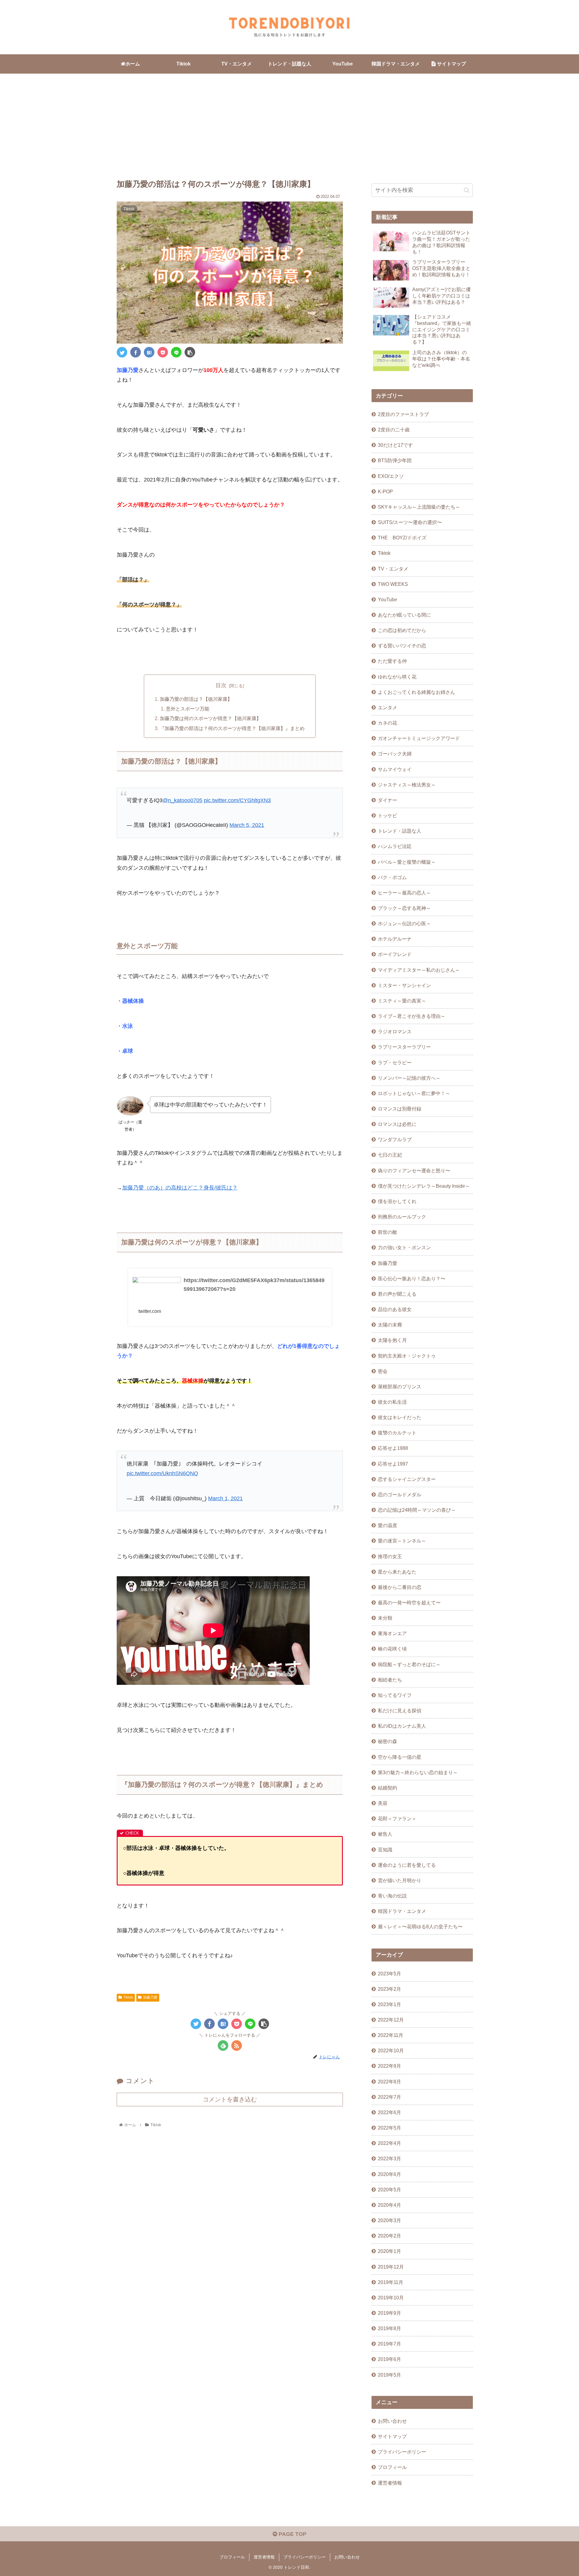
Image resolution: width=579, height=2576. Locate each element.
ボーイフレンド (395, 954)
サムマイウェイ (395, 769)
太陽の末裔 (390, 1325)
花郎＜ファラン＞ (397, 1818)
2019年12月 (391, 2267)
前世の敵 (388, 1232)
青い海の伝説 (392, 1896)
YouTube (388, 599)
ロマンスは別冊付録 (400, 1109)
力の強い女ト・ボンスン (404, 1247)
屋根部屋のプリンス (400, 1386)
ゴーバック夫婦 (395, 754)
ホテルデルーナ (395, 939)
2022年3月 (389, 2158)
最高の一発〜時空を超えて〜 (409, 1602)
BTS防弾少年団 (395, 460)
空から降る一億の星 (400, 1757)
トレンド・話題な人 (400, 831)
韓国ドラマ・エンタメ (402, 1911)
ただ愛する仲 (392, 661)
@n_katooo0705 (182, 800)
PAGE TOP (292, 2534)
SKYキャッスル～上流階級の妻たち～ (419, 507)
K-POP (385, 491)
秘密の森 (388, 1741)
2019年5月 (389, 2375)
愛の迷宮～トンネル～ (402, 1541)
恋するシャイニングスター (407, 1479)
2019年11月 (391, 2282)
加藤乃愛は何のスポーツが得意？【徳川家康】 (210, 718)
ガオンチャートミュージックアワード (419, 738)
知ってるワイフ (395, 1695)
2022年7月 (389, 2097)
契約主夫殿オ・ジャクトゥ (407, 1356)
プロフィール (392, 2467)
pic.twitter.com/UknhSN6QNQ (162, 1473)
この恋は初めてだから (402, 630)
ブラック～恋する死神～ (404, 908)
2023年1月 (389, 2004)
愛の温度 (388, 1525)
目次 (221, 685)
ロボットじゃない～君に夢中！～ (414, 1093)
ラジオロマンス (395, 1031)
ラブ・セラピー (395, 1062)
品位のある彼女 (395, 1309)
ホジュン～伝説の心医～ (404, 923)
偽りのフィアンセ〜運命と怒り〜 (414, 1170)
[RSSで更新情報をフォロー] (237, 2046)
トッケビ (388, 815)
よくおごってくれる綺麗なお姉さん (416, 692)
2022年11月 (391, 2035)
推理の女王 (390, 1556)
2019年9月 (389, 2313)
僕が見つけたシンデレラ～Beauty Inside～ (424, 1186)
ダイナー (388, 800)
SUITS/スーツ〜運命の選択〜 (410, 522)
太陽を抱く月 (392, 1340)
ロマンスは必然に (397, 1124)
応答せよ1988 (393, 1448)
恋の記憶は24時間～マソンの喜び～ (417, 1510)
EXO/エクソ (391, 476)
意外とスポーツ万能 (188, 709)
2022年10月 (391, 2050)
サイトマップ (392, 2436)
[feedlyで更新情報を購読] (223, 2046)
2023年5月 (389, 1974)
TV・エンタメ (393, 569)
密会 (383, 1371)
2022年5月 (389, 2128)
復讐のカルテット (397, 1433)
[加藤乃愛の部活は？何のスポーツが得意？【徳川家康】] (149, 352)
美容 (383, 1803)
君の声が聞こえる (397, 1294)
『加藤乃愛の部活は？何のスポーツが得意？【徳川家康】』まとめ (232, 728)
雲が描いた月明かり (400, 1880)
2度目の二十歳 (394, 430)
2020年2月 (389, 2236)
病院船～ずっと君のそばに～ (409, 1664)
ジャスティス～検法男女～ (407, 785)
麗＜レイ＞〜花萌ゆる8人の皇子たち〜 (420, 1926)
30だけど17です (395, 445)
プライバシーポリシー (402, 2452)
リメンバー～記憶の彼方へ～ (409, 1078)
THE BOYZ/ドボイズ (402, 538)
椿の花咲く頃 (392, 1649)
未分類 (385, 1618)
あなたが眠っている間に (404, 615)
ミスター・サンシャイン (404, 985)
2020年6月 (389, 2174)
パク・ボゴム (392, 877)
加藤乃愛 (150, 1997)
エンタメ (388, 707)
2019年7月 (389, 2344)
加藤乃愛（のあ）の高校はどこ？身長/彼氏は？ (180, 1188)
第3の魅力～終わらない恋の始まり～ (418, 1772)
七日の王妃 (390, 1155)
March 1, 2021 (225, 1498)
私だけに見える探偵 (400, 1710)
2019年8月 (389, 2328)
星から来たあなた (397, 1572)
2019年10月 (391, 2298)
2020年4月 (389, 2205)
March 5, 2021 (247, 825)
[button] (467, 190)
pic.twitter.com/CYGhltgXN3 (237, 800)
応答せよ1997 (393, 1464)
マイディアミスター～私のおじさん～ (419, 970)
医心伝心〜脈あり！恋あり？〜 (412, 1278)
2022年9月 (389, 2066)
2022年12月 (391, 2020)
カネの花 (388, 723)
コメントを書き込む (230, 2099)
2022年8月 (389, 2082)
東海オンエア (392, 1633)
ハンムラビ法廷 (395, 846)
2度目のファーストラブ (403, 414)
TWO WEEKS (393, 584)
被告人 (385, 1834)
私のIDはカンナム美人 (402, 1726)
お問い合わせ (392, 2421)
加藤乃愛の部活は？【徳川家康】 (196, 699)
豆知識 (385, 1850)
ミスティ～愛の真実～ (402, 1001)
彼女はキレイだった (400, 1417)
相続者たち (390, 1680)
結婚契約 (388, 1788)
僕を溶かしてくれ (397, 1201)
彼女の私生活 (392, 1402)
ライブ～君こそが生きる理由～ (412, 1016)
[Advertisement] (289, 123)
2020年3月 (389, 2220)
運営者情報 (390, 2483)
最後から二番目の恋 (400, 1587)
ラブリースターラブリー (404, 1047)
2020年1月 (389, 2251)
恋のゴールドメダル (400, 1494)
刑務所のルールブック (402, 1217)
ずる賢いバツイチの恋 (402, 646)
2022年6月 (389, 2112)
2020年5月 (389, 2190)
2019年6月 (389, 2359)
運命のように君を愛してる (407, 1865)
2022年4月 (389, 2143)
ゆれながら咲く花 (397, 677)
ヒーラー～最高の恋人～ (404, 893)
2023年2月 (389, 1989)
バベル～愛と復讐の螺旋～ (407, 862)
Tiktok (128, 1997)
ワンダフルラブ (395, 1139)
